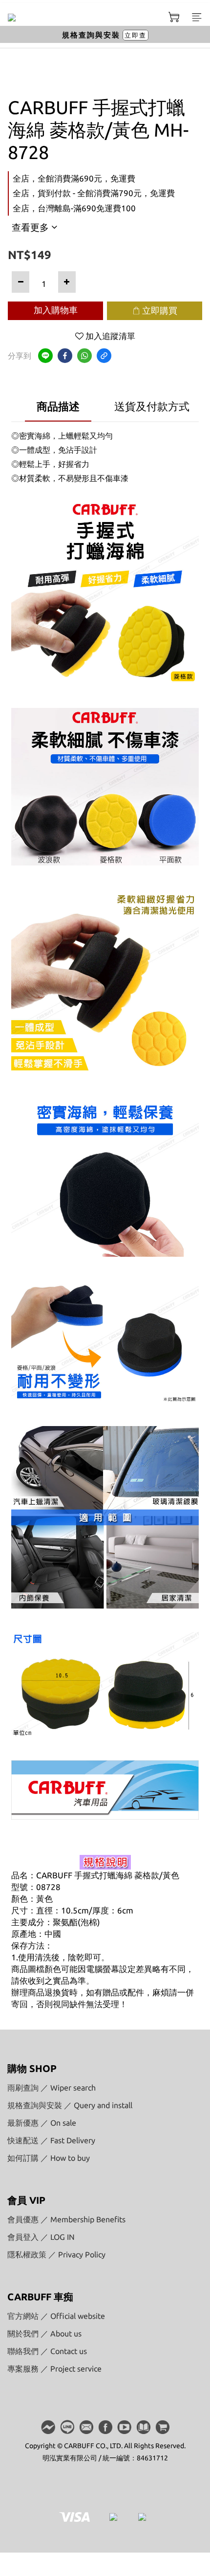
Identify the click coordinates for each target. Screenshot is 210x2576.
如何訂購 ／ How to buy (49, 2158)
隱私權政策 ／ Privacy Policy (56, 2254)
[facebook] (65, 356)
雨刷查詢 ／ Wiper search (52, 2088)
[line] (45, 356)
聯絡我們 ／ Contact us (47, 2351)
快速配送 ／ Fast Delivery (51, 2140)
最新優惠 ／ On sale (42, 2123)
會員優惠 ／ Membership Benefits (66, 2219)
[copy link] (104, 356)
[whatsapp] (84, 356)
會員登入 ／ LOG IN (41, 2237)
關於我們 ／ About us (44, 2334)
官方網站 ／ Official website (56, 2316)
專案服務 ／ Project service (54, 2369)
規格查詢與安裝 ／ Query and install (70, 2105)
